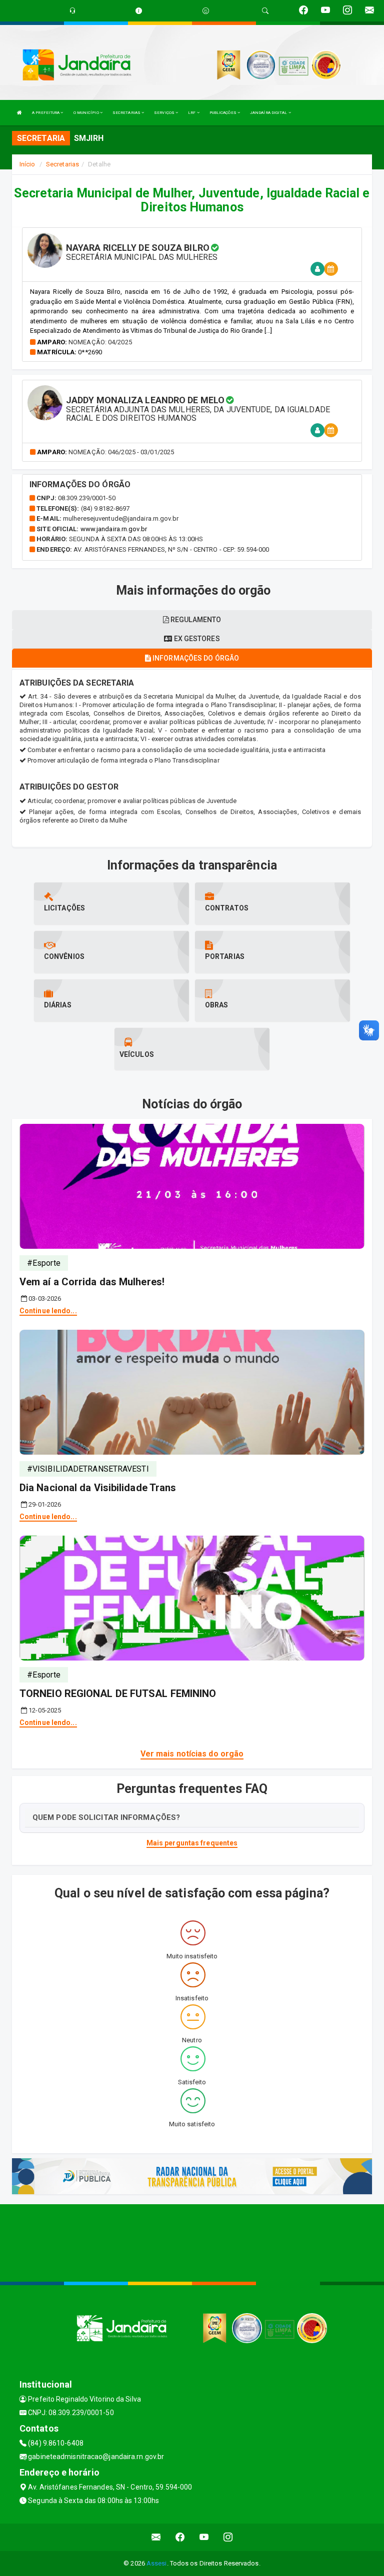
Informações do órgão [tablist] (195, 658)
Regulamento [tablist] (195, 620)
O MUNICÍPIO (87, 113)
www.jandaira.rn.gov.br (114, 529)
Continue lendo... (48, 1311)
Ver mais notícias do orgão (192, 1754)
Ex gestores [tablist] (196, 639)
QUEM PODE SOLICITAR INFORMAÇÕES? (106, 1817)
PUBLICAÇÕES (223, 113)
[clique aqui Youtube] (204, 2537)
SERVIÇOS (165, 113)
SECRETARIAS (127, 113)
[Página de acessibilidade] (206, 11)
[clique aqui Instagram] (228, 2537)
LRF (192, 113)
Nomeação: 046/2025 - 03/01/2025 (121, 452)
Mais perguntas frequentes (192, 1843)
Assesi (157, 2563)
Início (27, 164)
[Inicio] (19, 113)
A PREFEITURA (46, 113)
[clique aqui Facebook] (180, 2537)
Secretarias (62, 164)
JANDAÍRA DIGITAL (269, 113)
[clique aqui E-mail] (156, 2537)
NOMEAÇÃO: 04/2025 (100, 342)
